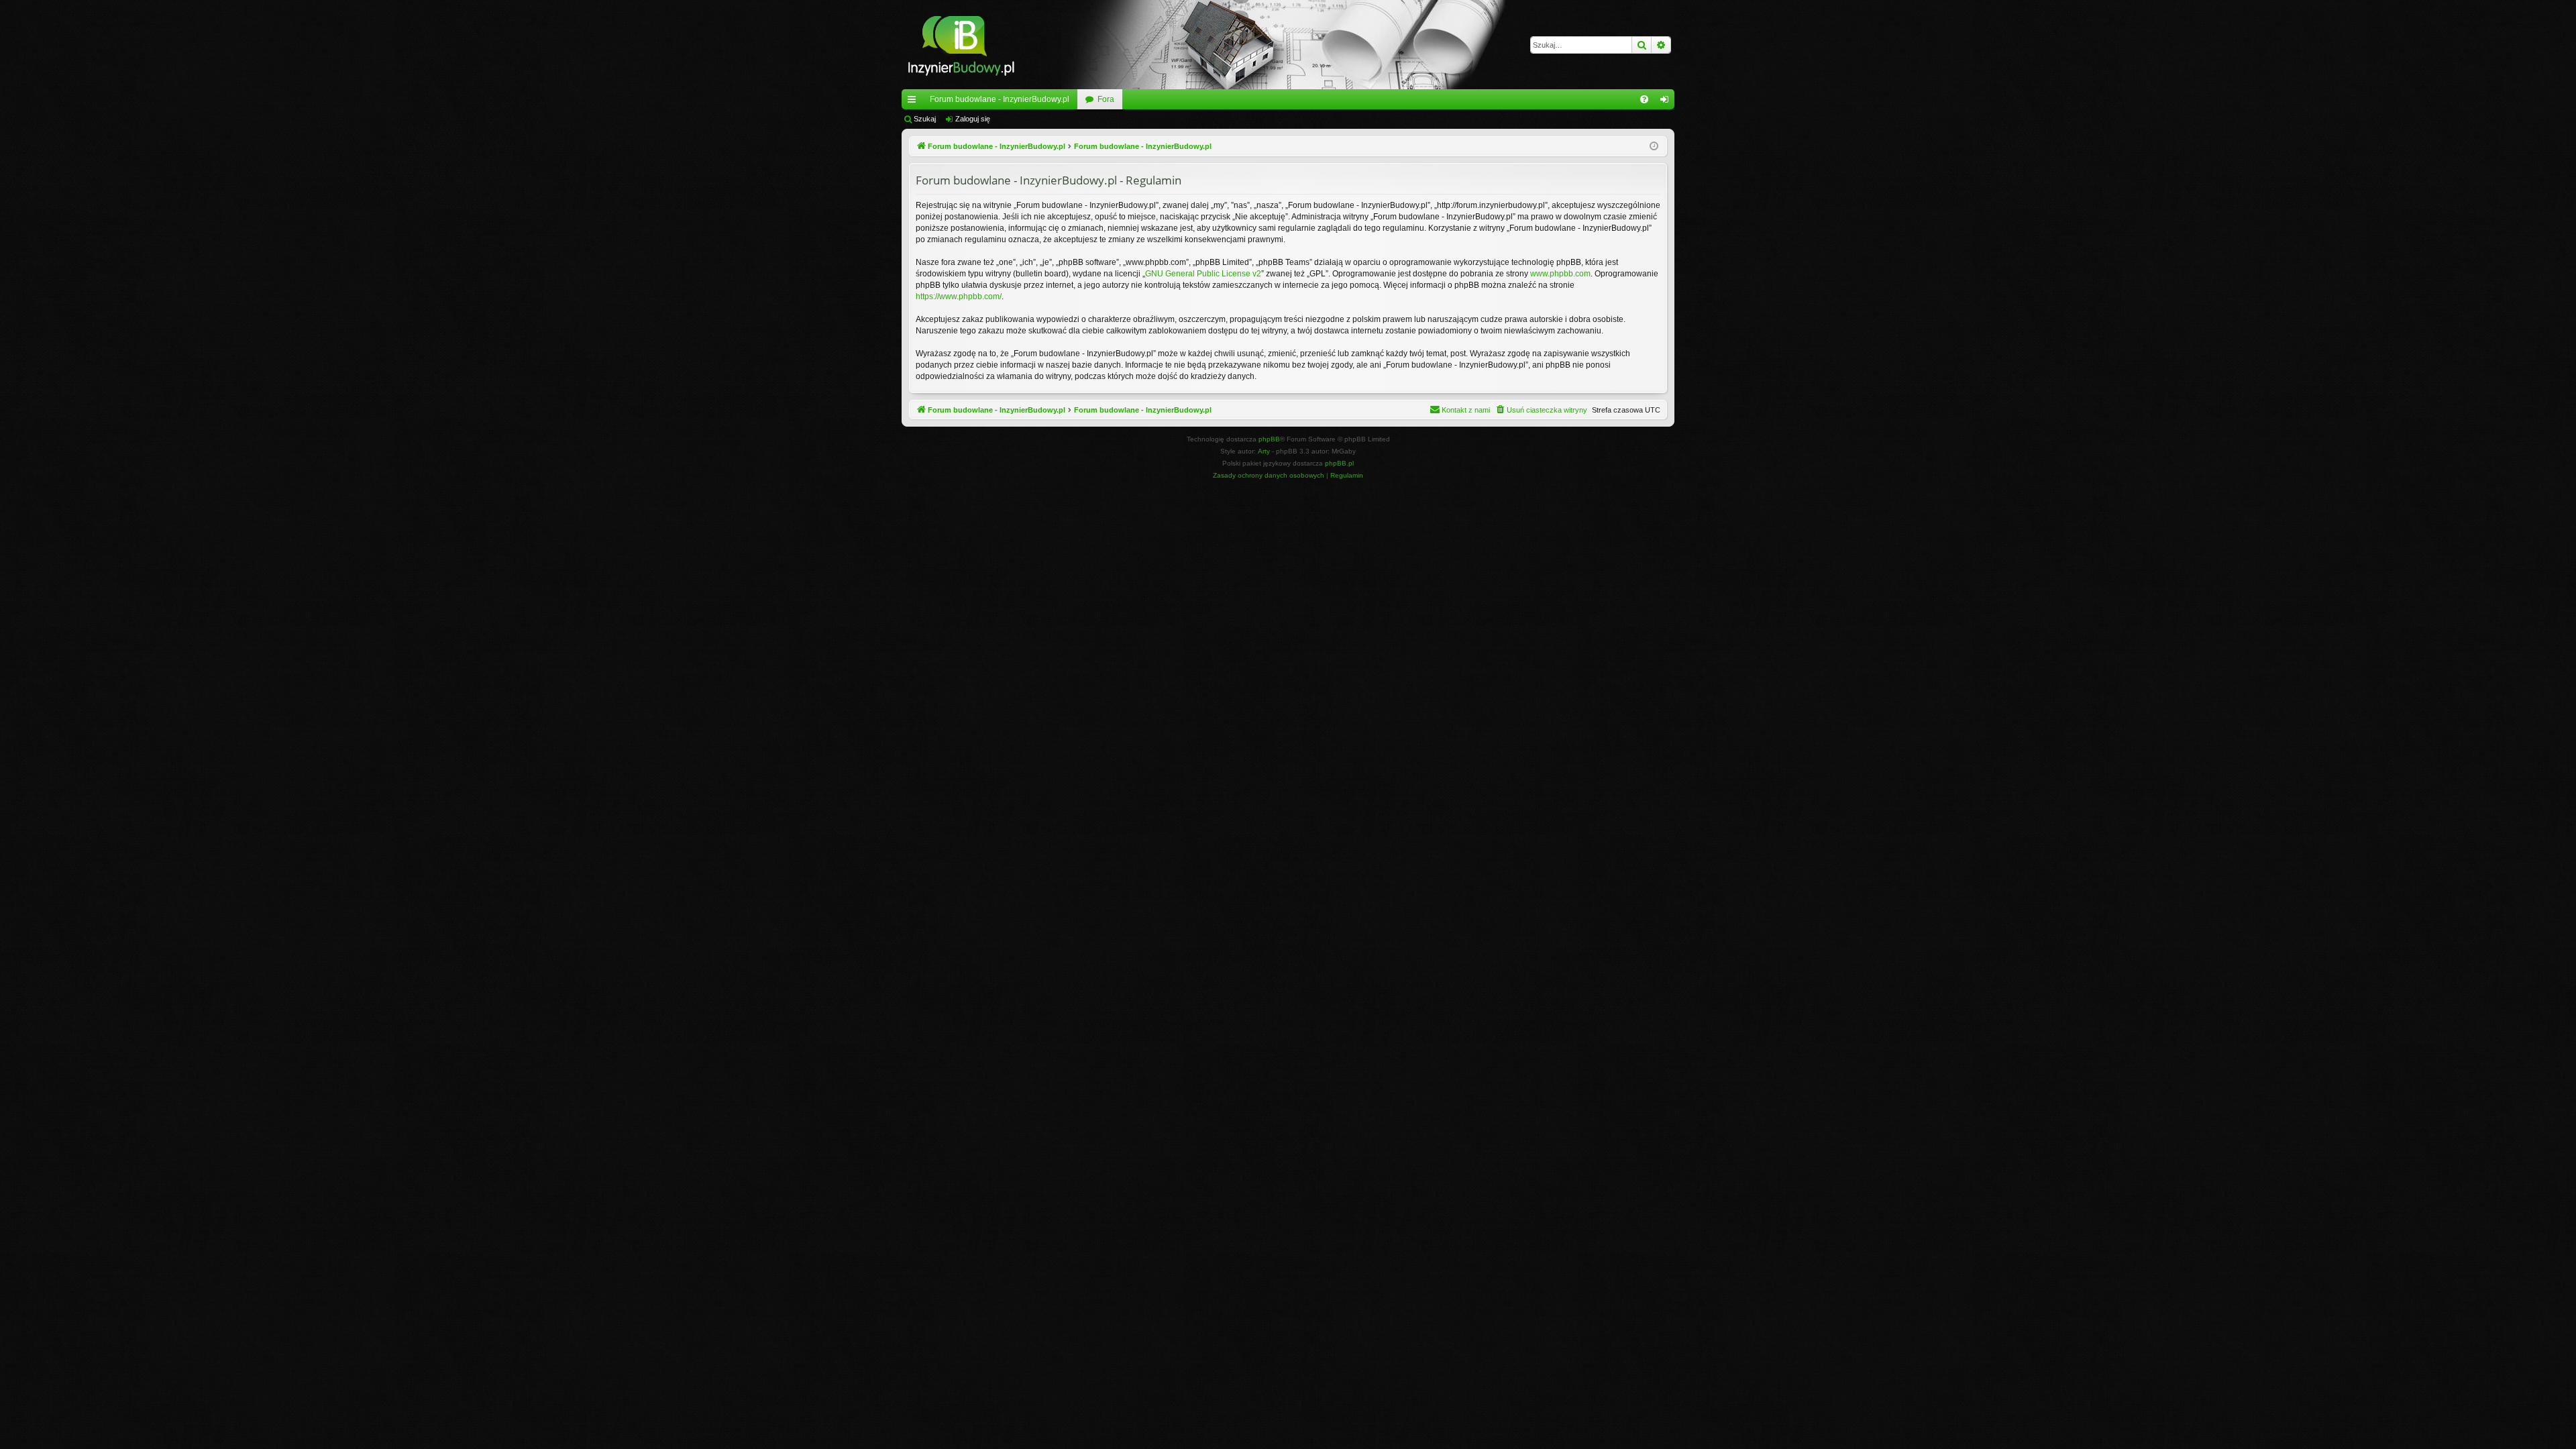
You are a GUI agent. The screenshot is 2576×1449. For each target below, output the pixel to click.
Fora (1106, 99)
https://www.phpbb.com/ (959, 297)
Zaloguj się (973, 119)
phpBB (1269, 439)
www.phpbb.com (1560, 274)
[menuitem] (1644, 99)
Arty (1264, 451)
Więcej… (914, 102)
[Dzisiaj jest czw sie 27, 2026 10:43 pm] (1654, 147)
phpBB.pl (1339, 463)
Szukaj (925, 119)
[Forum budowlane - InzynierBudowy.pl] (961, 45)
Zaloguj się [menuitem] (1667, 102)
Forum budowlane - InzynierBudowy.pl (1000, 99)
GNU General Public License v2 (1203, 274)
